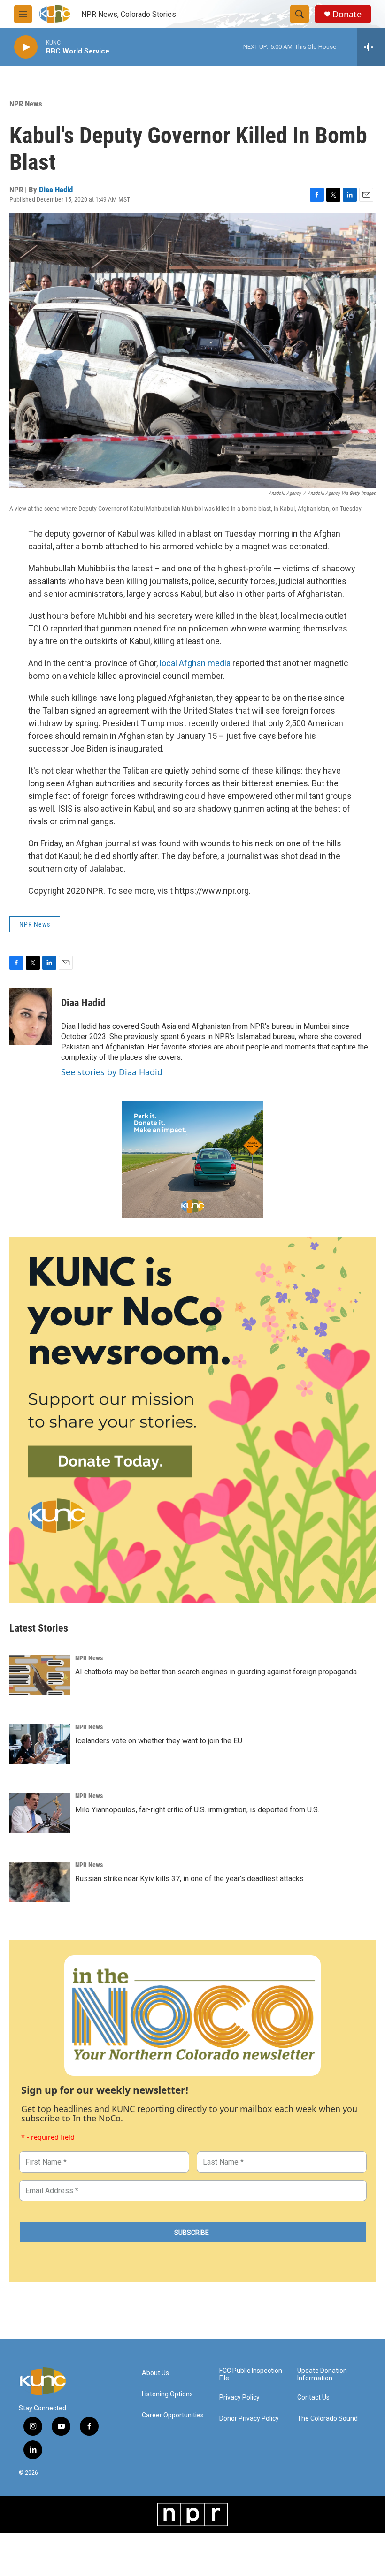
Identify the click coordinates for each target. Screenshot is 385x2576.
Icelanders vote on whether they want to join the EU (159, 1741)
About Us (155, 2373)
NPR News (26, 104)
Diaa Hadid (56, 190)
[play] (26, 47)
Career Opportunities (173, 2415)
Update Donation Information (322, 2375)
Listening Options (167, 2394)
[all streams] (371, 47)
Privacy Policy (239, 2397)
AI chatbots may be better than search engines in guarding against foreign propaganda (216, 1672)
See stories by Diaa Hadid (112, 1072)
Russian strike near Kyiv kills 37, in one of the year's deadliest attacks (189, 1879)
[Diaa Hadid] (31, 1017)
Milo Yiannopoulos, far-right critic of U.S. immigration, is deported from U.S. (197, 1810)
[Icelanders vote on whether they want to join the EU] (40, 1744)
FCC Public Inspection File (251, 2375)
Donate (347, 14)
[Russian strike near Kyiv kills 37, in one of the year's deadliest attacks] (40, 1882)
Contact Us (313, 2397)
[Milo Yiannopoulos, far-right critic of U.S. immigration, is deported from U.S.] (40, 1813)
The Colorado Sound (327, 2419)
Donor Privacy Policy (249, 2419)
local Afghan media (195, 663)
